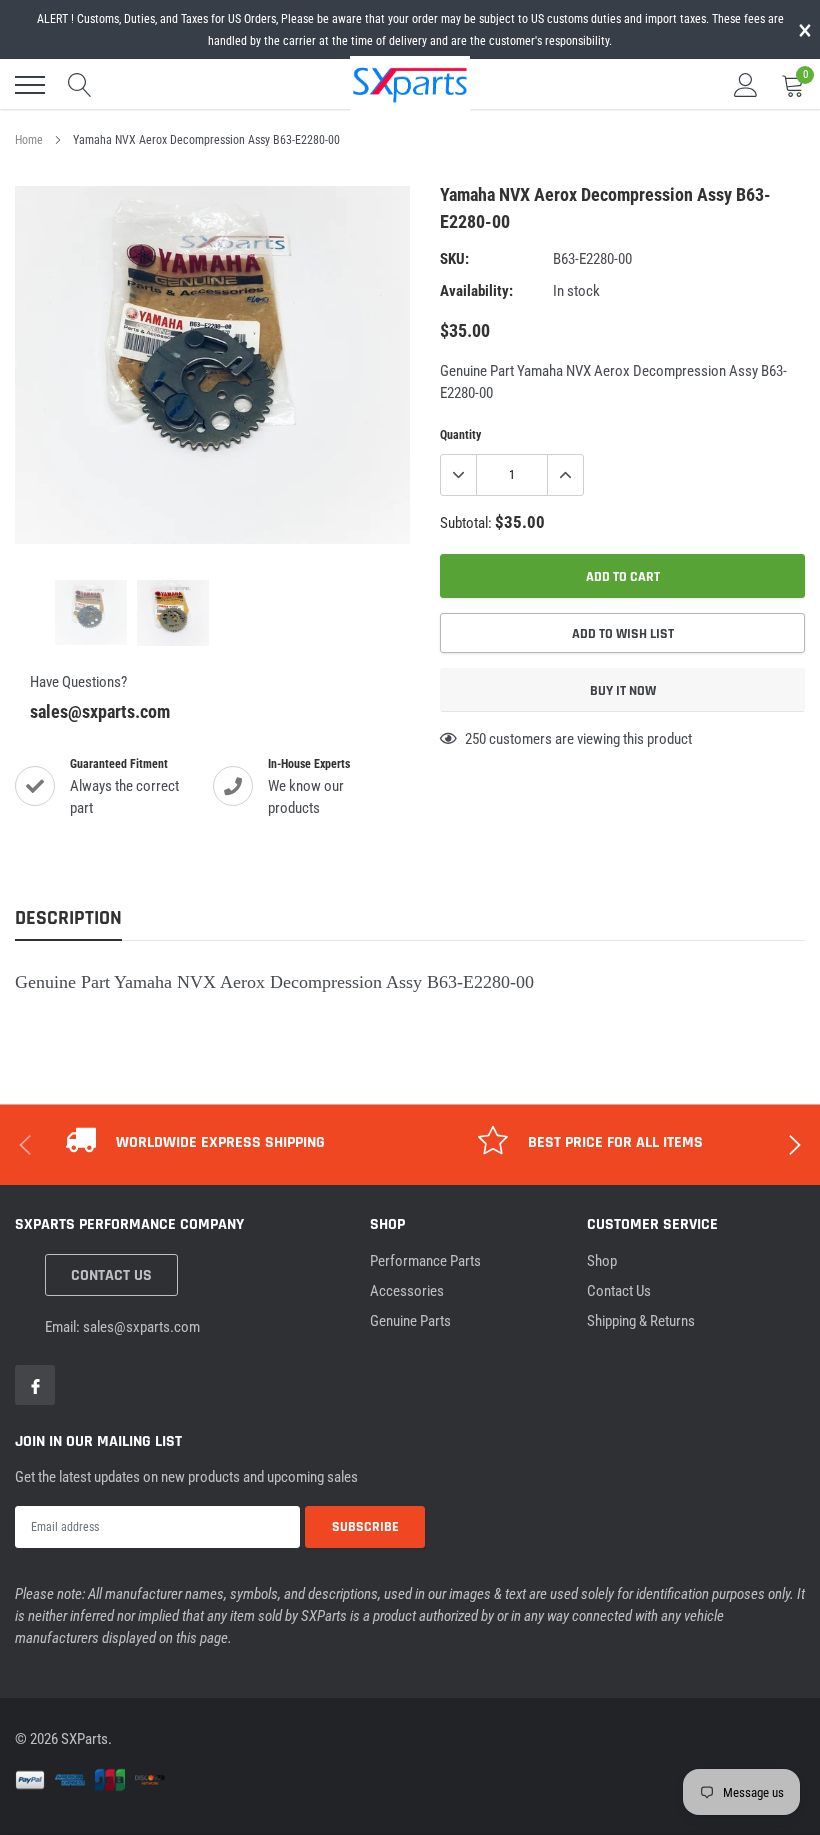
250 (475, 739)
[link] (91, 612)
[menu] (30, 85)
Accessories (407, 1291)
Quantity (460, 435)
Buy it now (623, 691)
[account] (746, 85)
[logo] (410, 83)
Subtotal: (466, 523)
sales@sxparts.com (100, 711)
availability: (476, 291)
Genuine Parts (410, 1321)
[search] (80, 85)
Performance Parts (425, 1261)
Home (29, 140)
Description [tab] (68, 918)
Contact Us (111, 1275)
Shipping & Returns (641, 1321)
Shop (602, 1261)
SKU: (454, 259)
